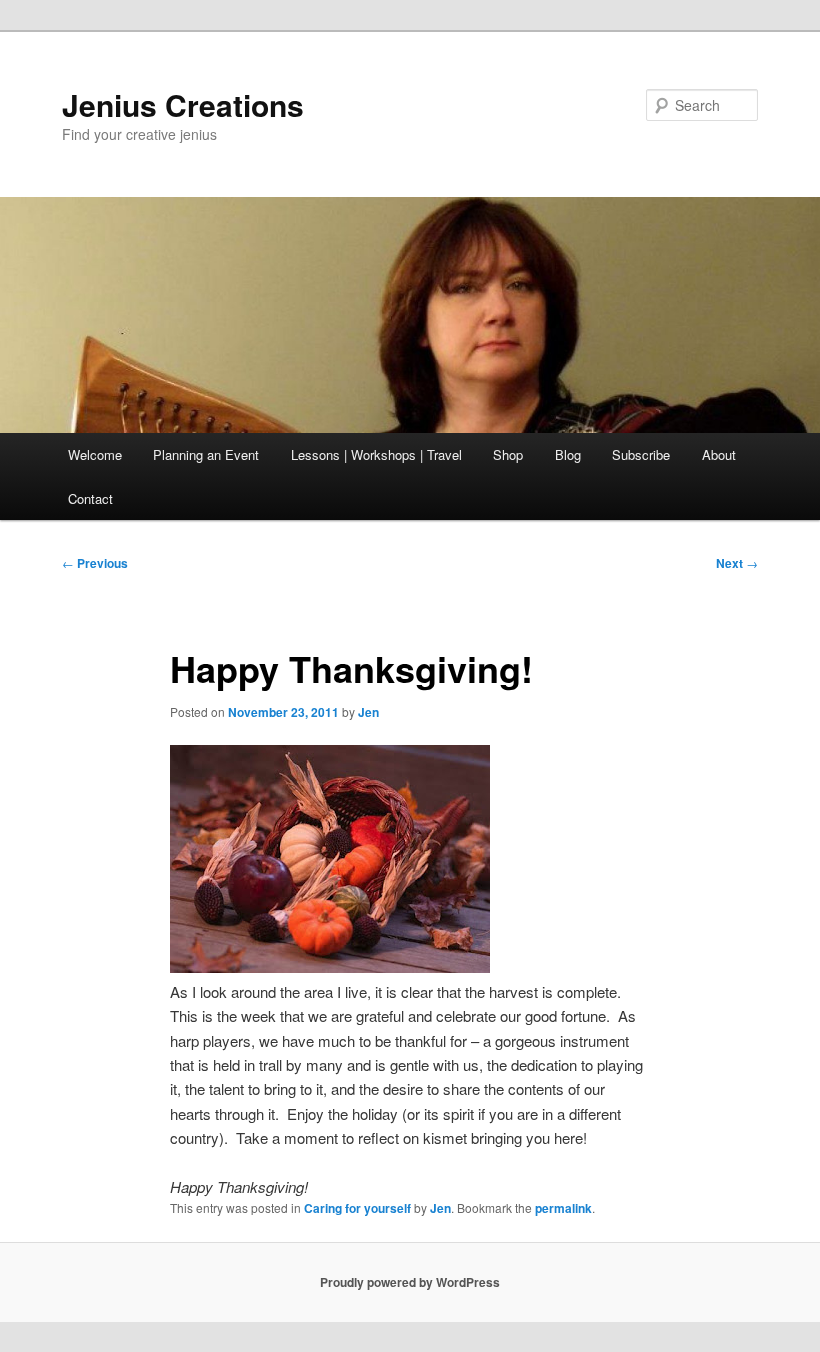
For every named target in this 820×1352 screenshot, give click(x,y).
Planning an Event (206, 454)
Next (737, 563)
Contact (90, 498)
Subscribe (641, 454)
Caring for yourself (357, 1208)
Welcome (95, 454)
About (719, 454)
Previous (95, 563)
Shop (508, 454)
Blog (568, 454)
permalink (563, 1208)
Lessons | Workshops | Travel (376, 454)
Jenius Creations (183, 104)
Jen (368, 712)
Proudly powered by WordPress (410, 1282)
